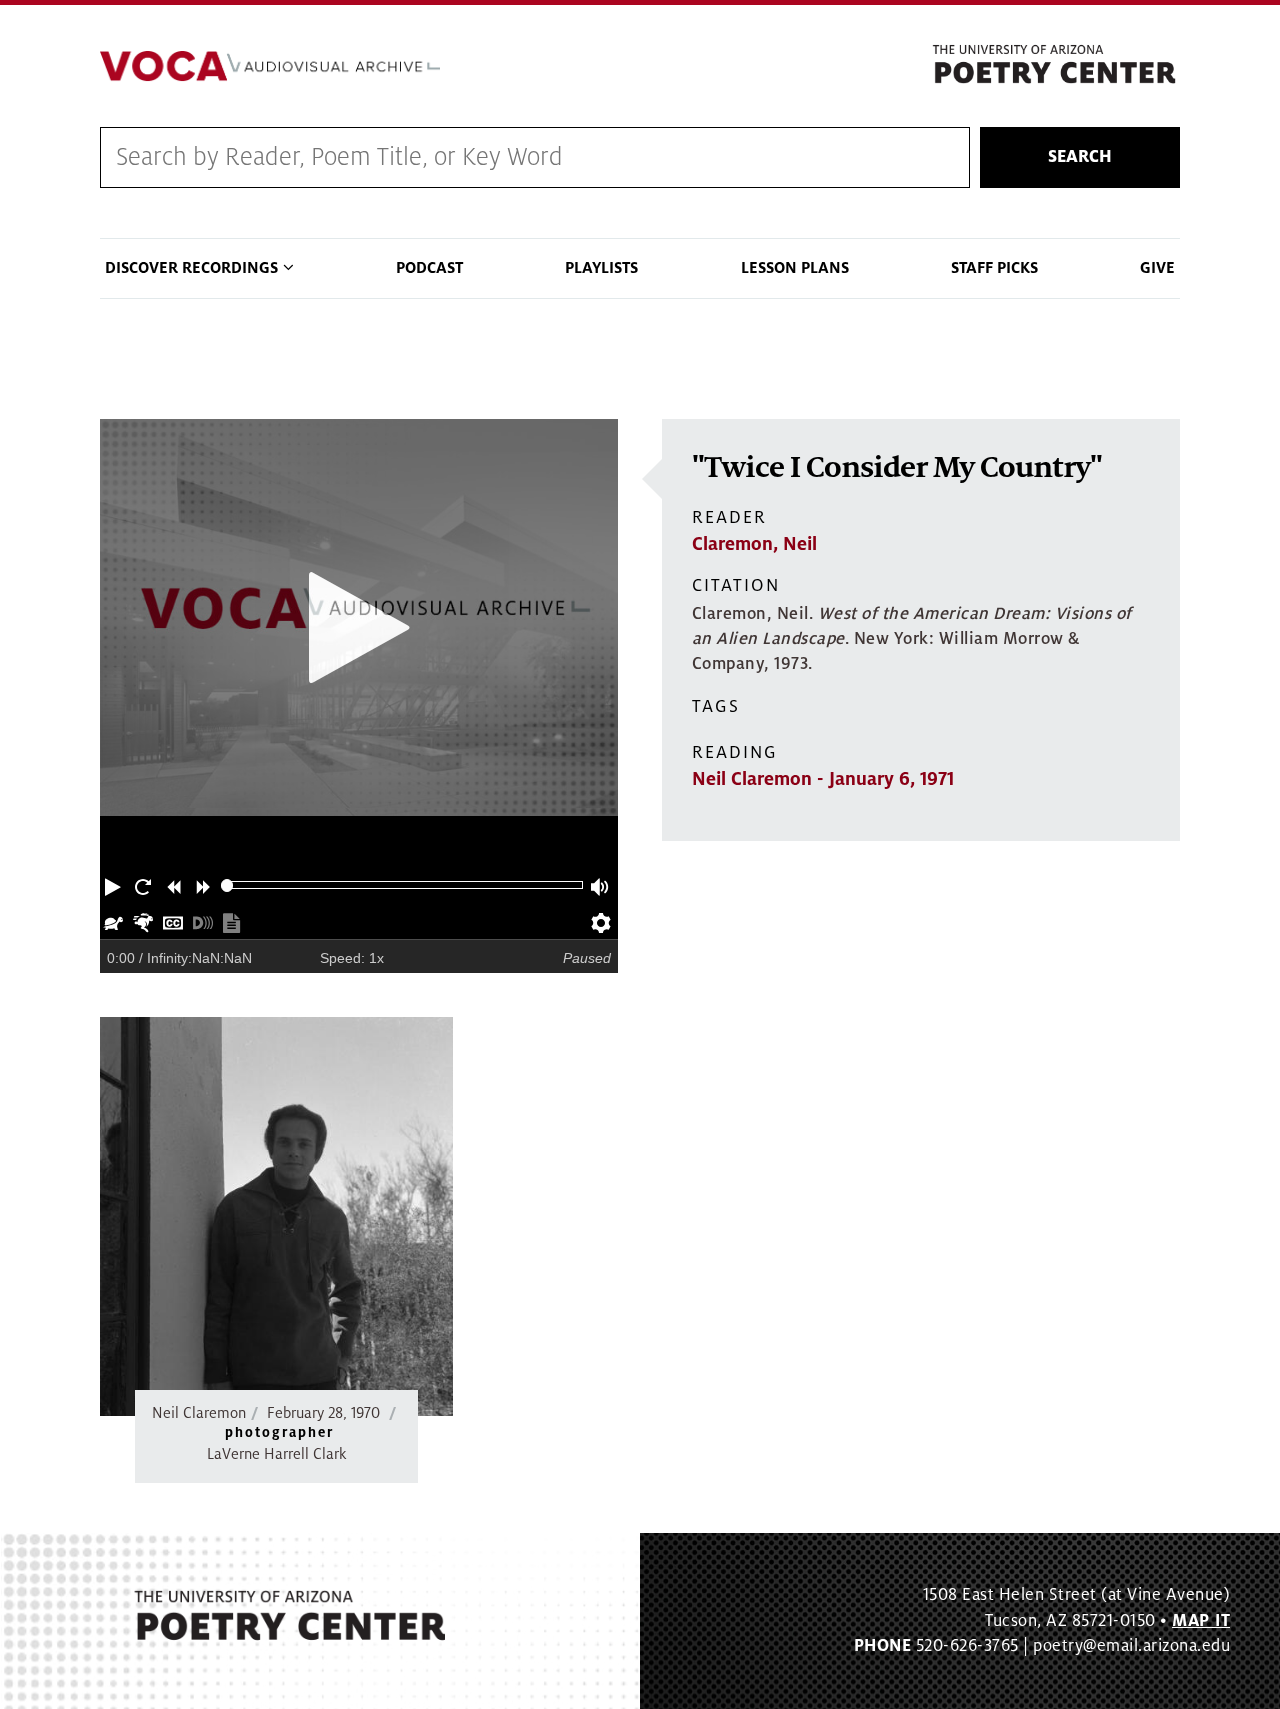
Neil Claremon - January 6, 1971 (823, 779)
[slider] (227, 885)
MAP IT (1201, 1621)
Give (1157, 268)
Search (1080, 157)
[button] (115, 885)
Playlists (601, 268)
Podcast (429, 268)
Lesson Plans (795, 268)
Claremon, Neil (754, 544)
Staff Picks (994, 268)
